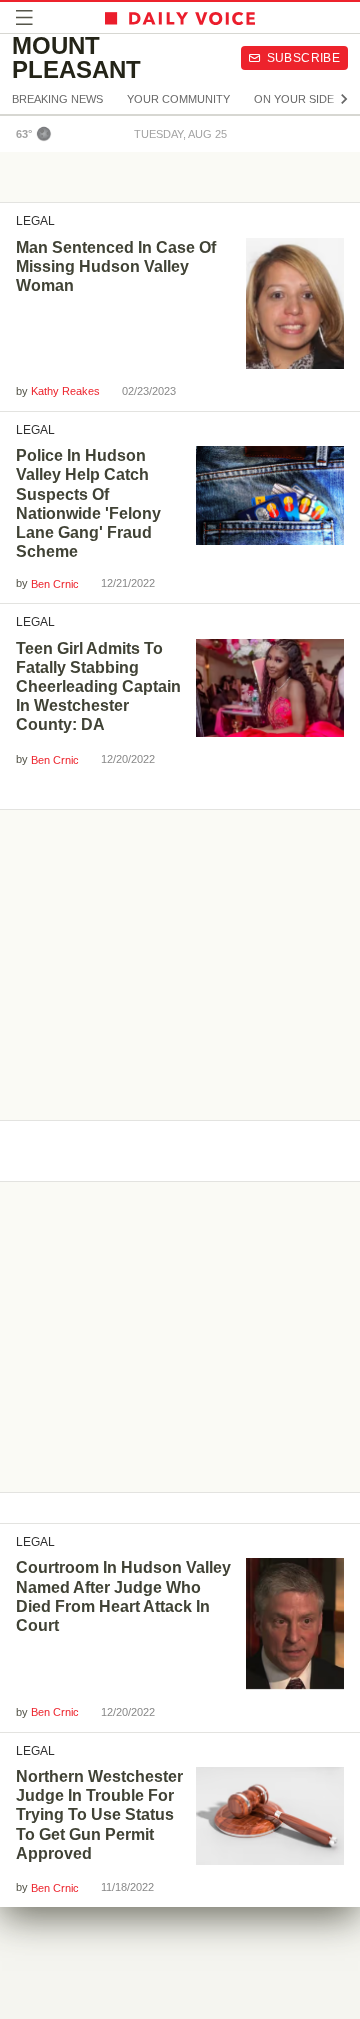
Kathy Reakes (65, 391)
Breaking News (57, 99)
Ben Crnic (55, 584)
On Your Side (294, 99)
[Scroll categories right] (344, 99)
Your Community (178, 99)
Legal (35, 221)
